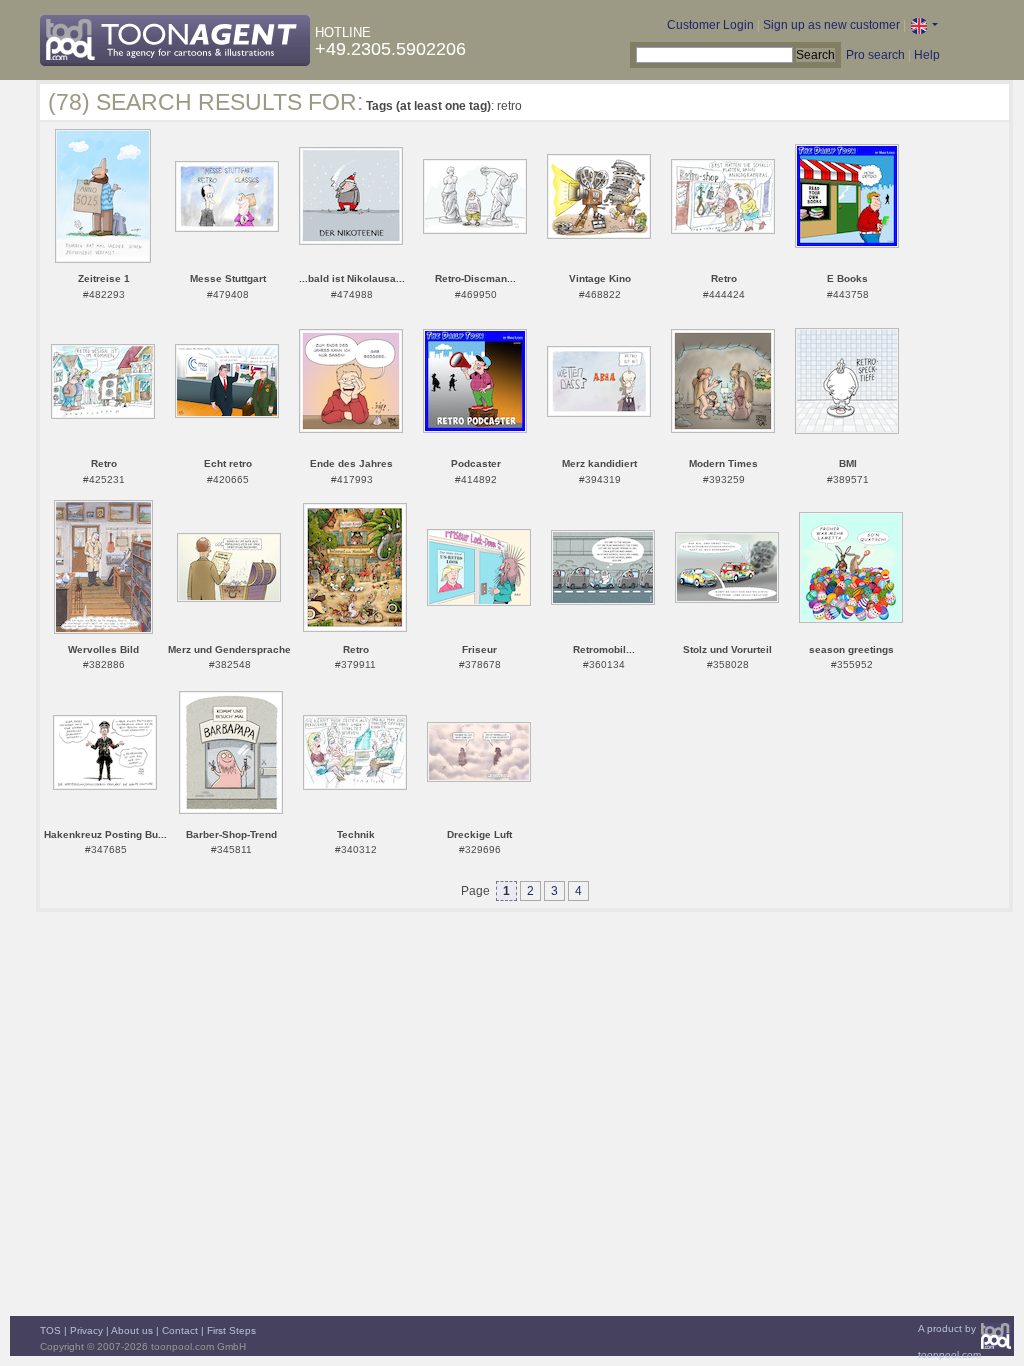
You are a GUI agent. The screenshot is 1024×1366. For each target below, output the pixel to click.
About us (132, 1330)
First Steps (231, 1330)
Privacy (86, 1330)
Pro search (875, 55)
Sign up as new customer (831, 25)
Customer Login (710, 25)
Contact (180, 1330)
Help (927, 55)
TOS (50, 1330)
